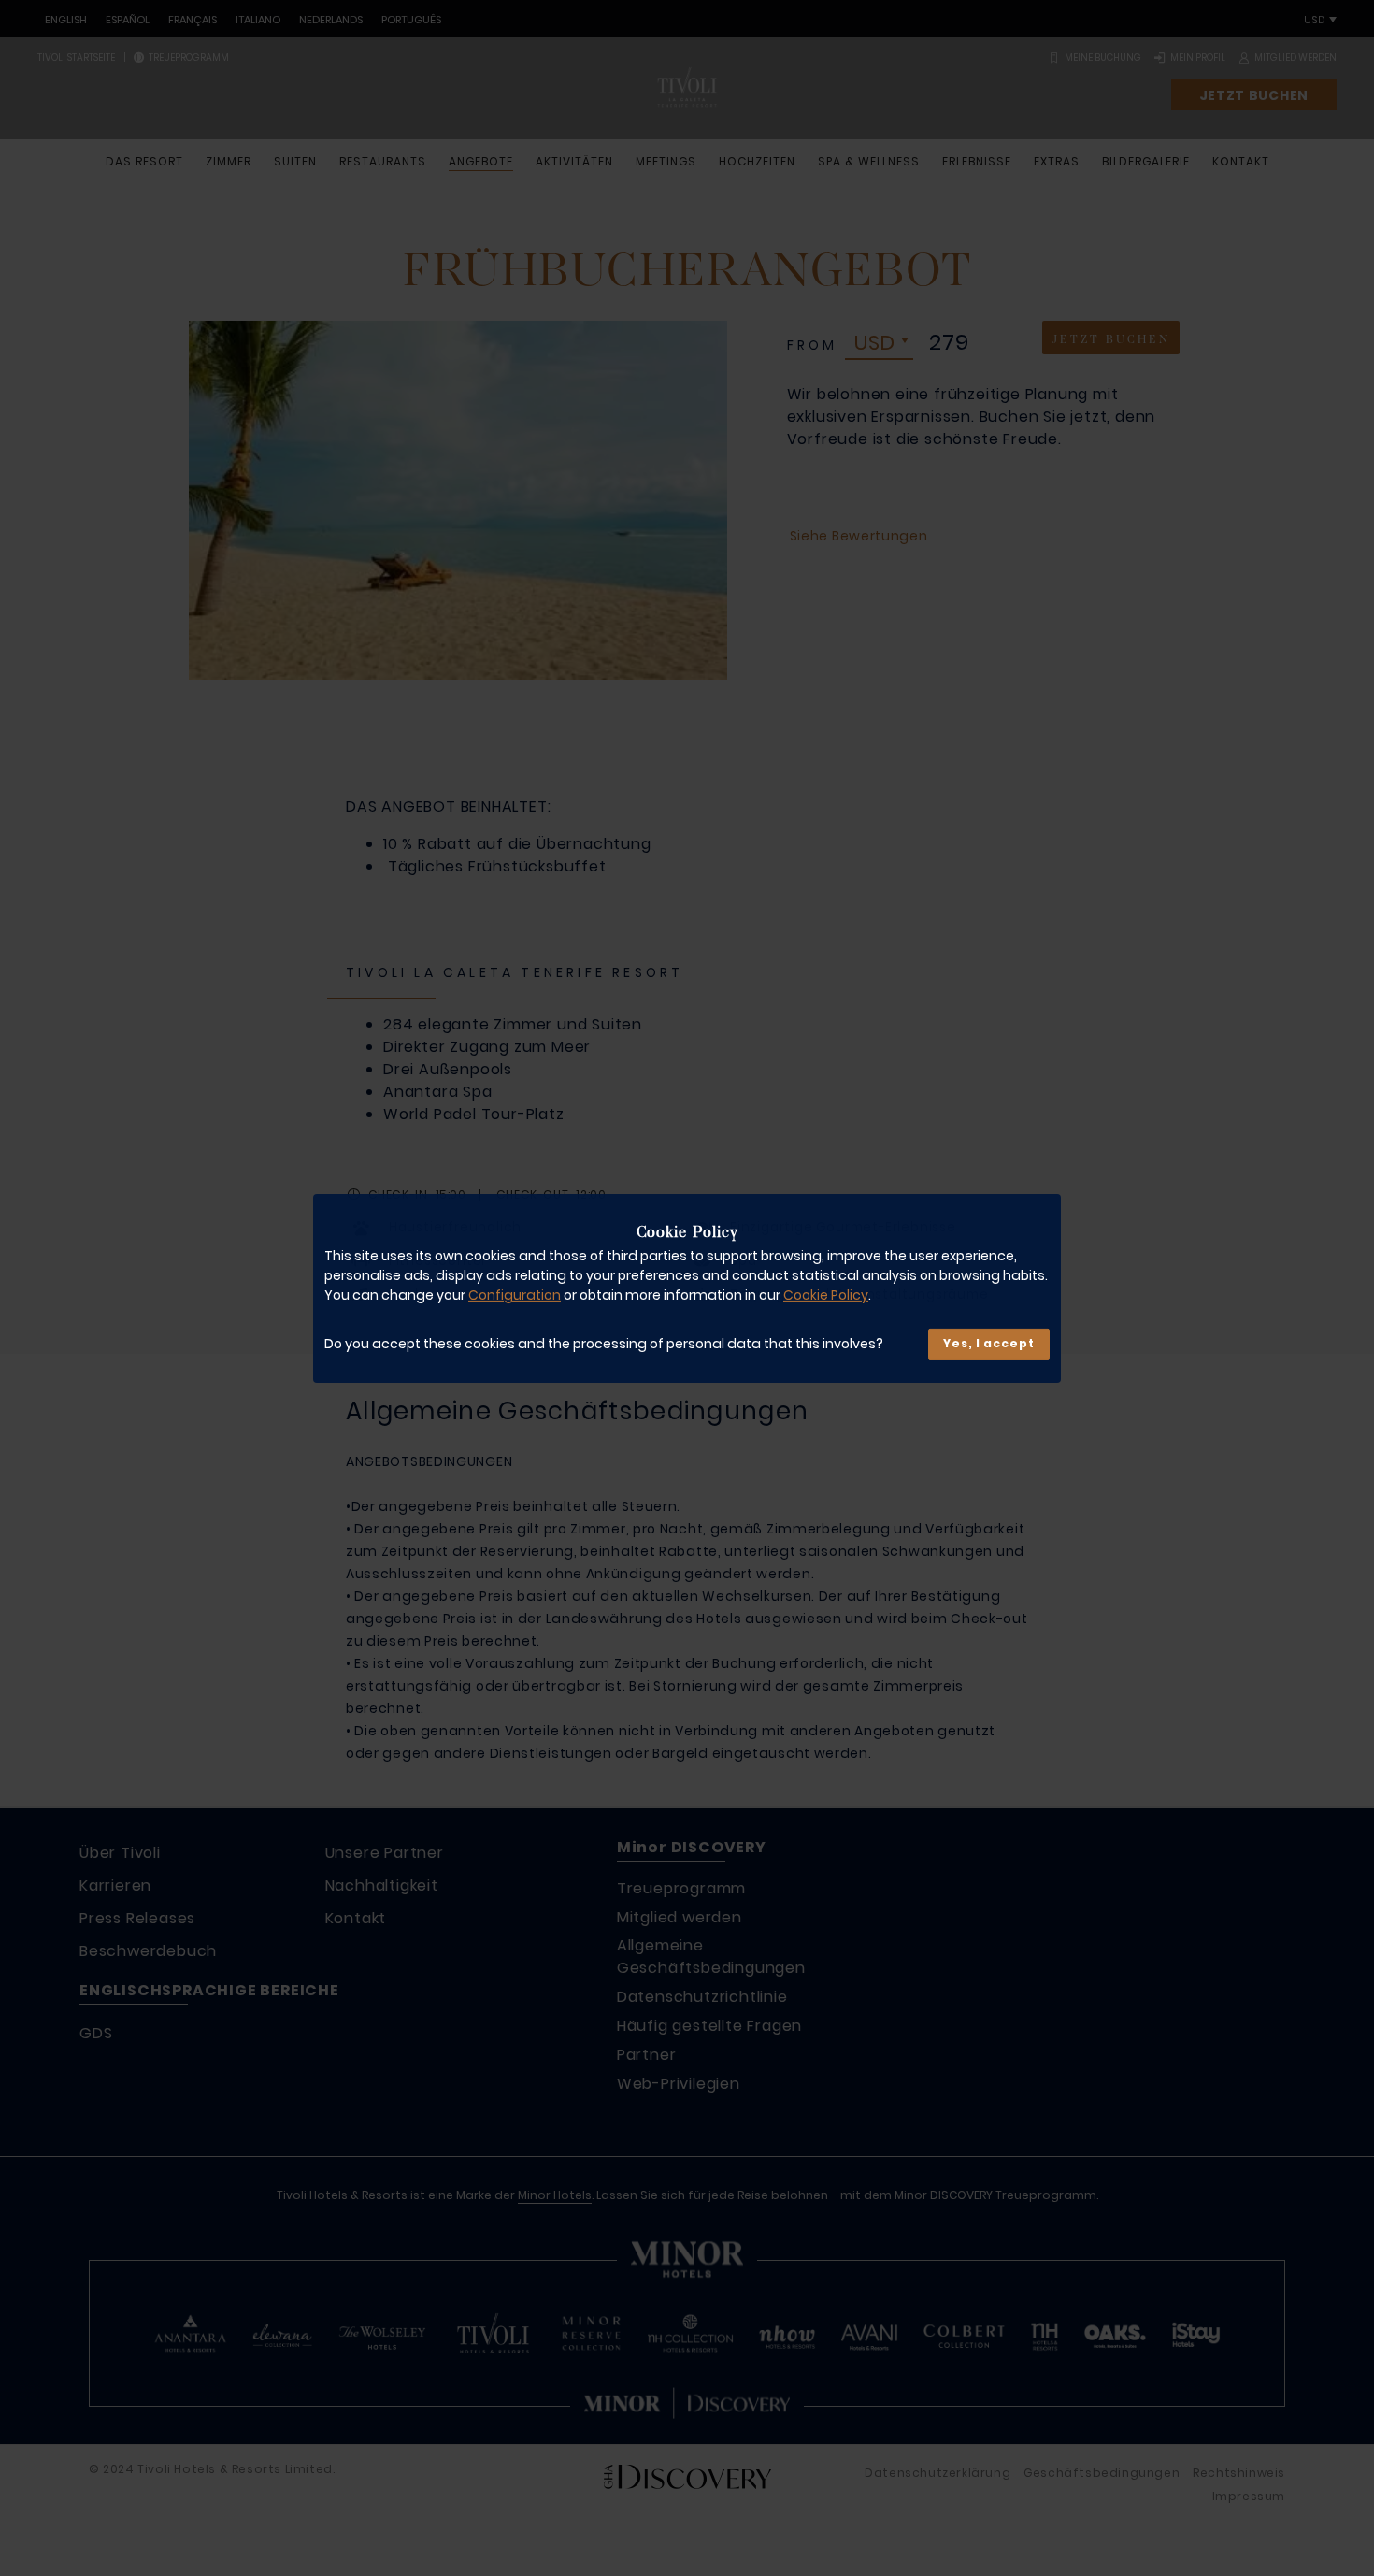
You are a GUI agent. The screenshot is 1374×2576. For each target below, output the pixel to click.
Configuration (515, 1295)
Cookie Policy (826, 1295)
